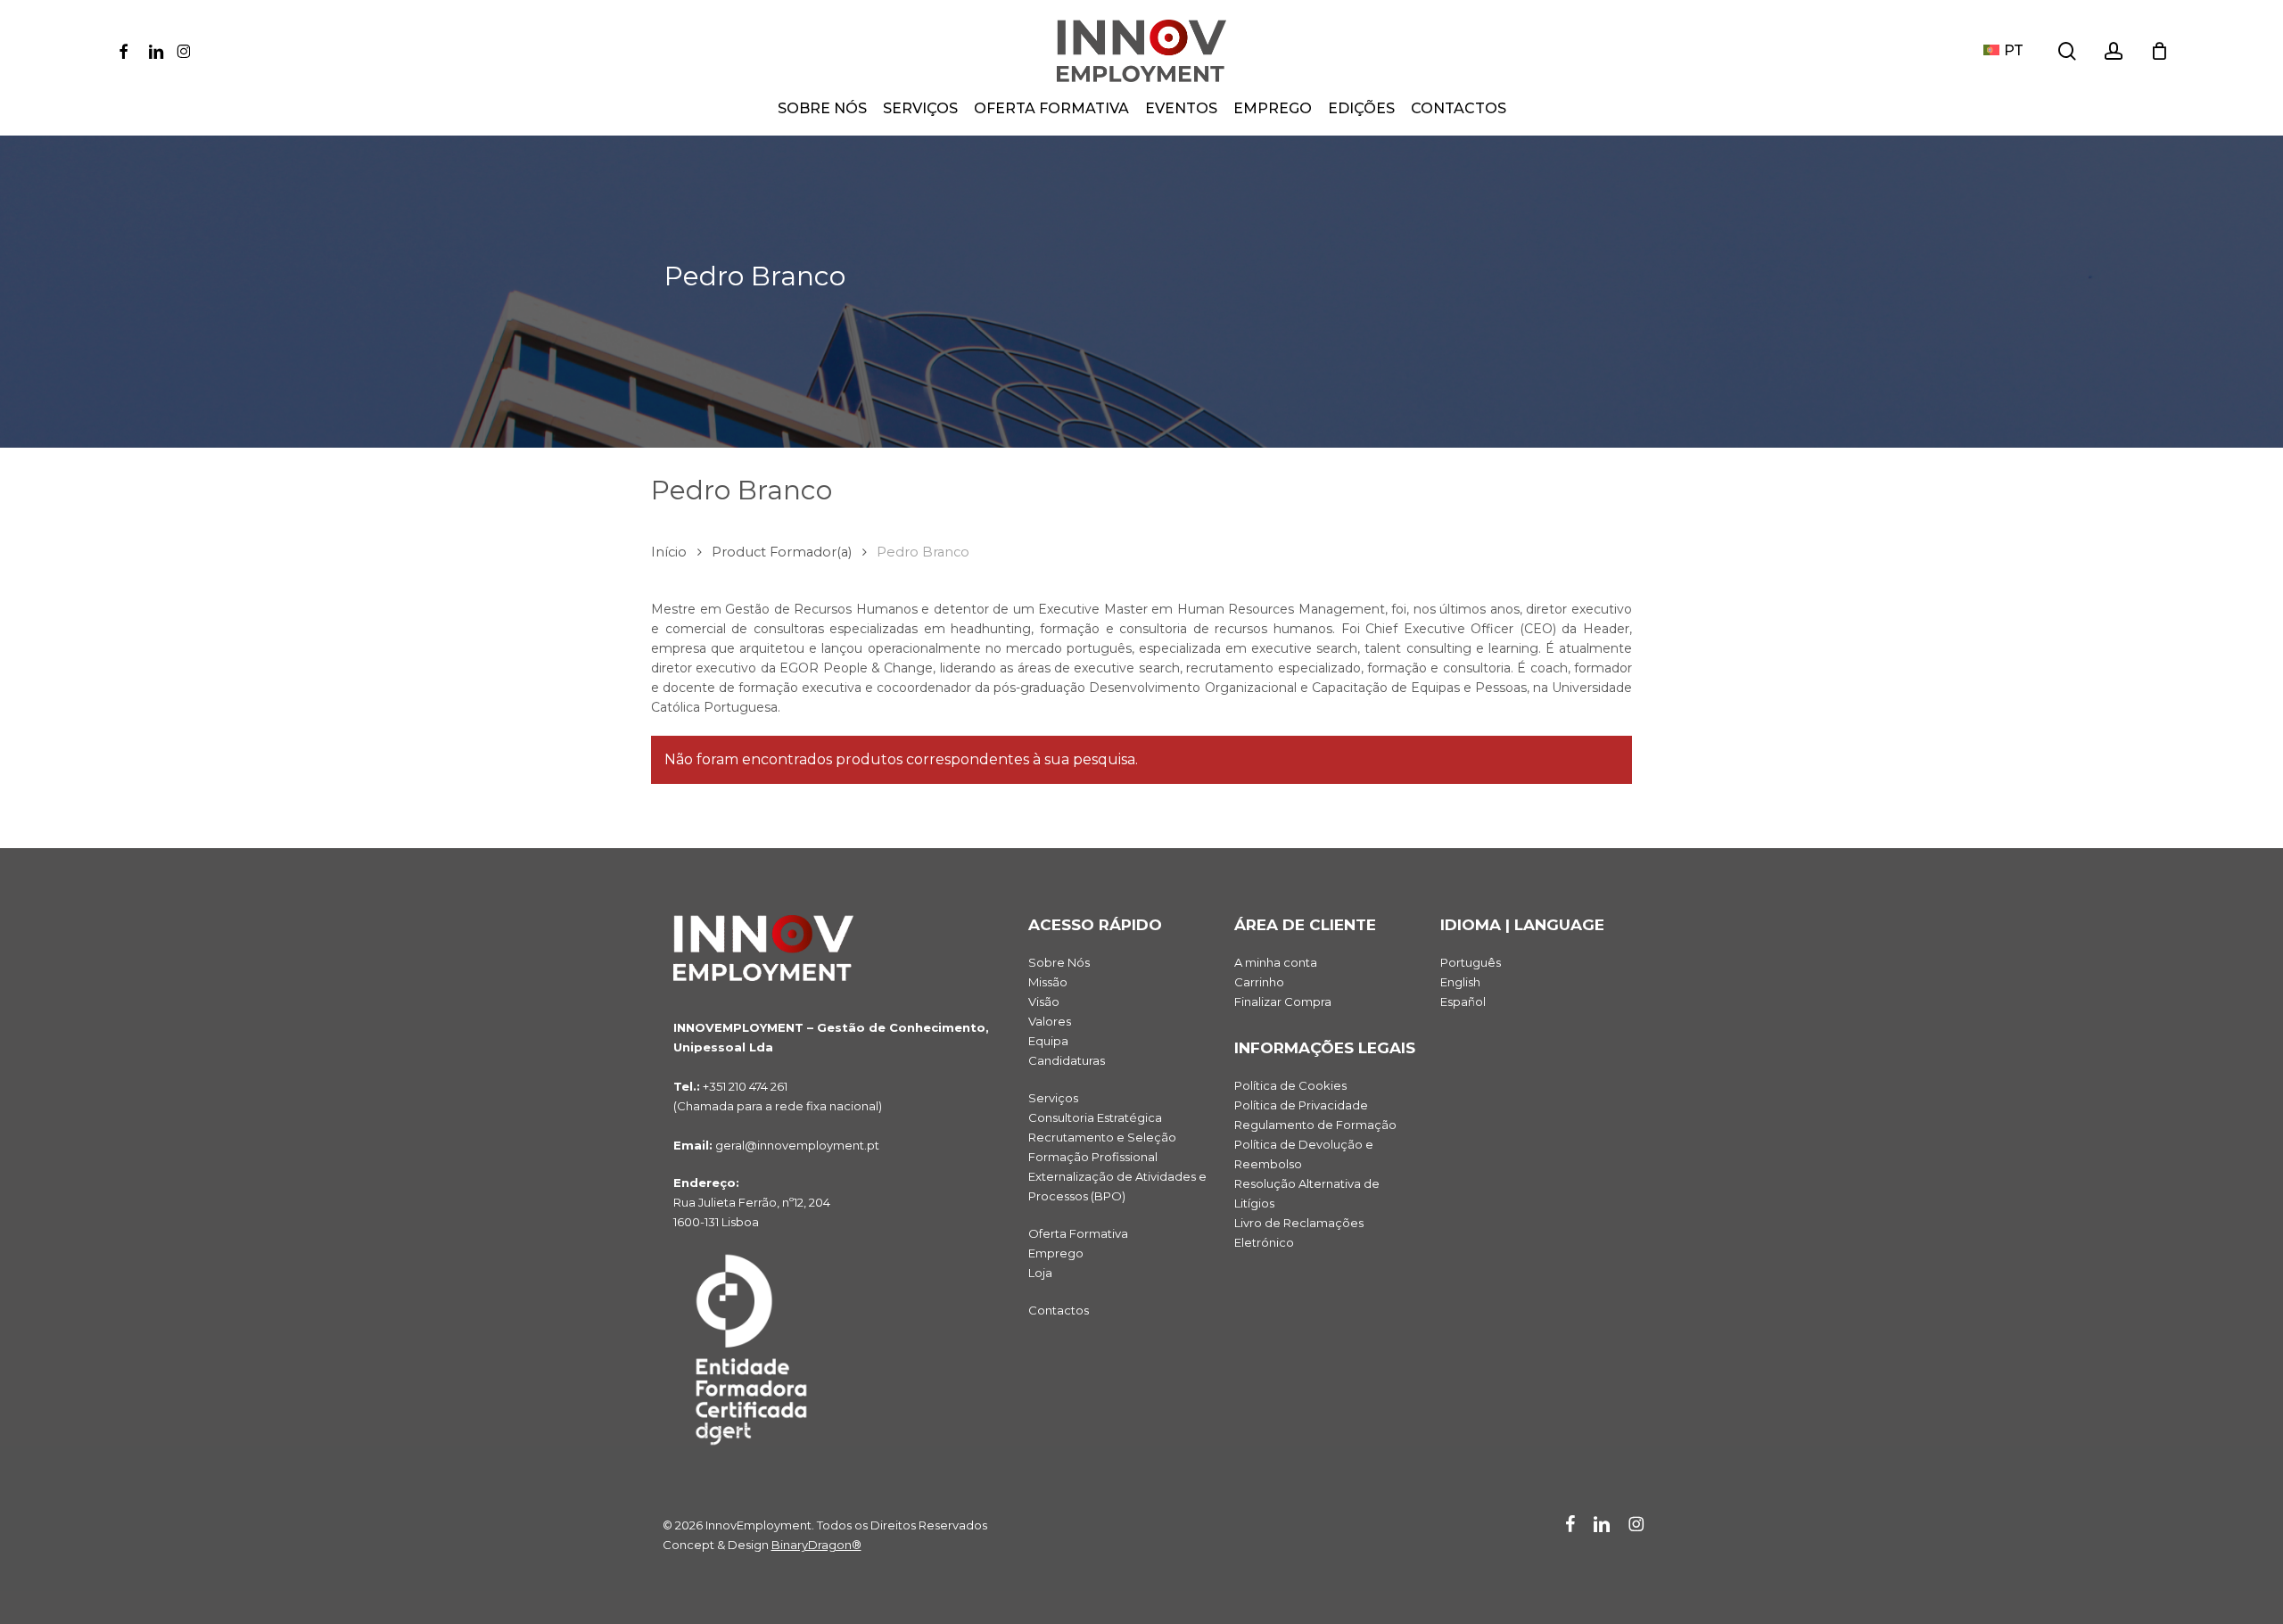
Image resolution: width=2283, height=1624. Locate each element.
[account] (2114, 51)
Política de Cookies (1290, 1085)
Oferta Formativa (1078, 1233)
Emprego (1056, 1253)
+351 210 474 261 (745, 1086)
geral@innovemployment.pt (797, 1145)
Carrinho (1259, 982)
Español (1463, 1002)
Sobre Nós (1059, 962)
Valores (1050, 1021)
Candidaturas (1067, 1060)
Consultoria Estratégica (1095, 1117)
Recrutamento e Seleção (1102, 1137)
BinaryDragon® (816, 1545)
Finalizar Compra (1283, 1002)
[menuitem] (2003, 51)
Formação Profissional (1093, 1157)
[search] (2067, 51)
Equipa (1048, 1041)
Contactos (1059, 1310)
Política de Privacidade (1301, 1105)
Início (669, 552)
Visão (1044, 1002)
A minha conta (1276, 962)
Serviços (1053, 1098)
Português (1471, 962)
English (1460, 982)
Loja (1040, 1273)
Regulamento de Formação (1315, 1125)
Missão (1048, 982)
